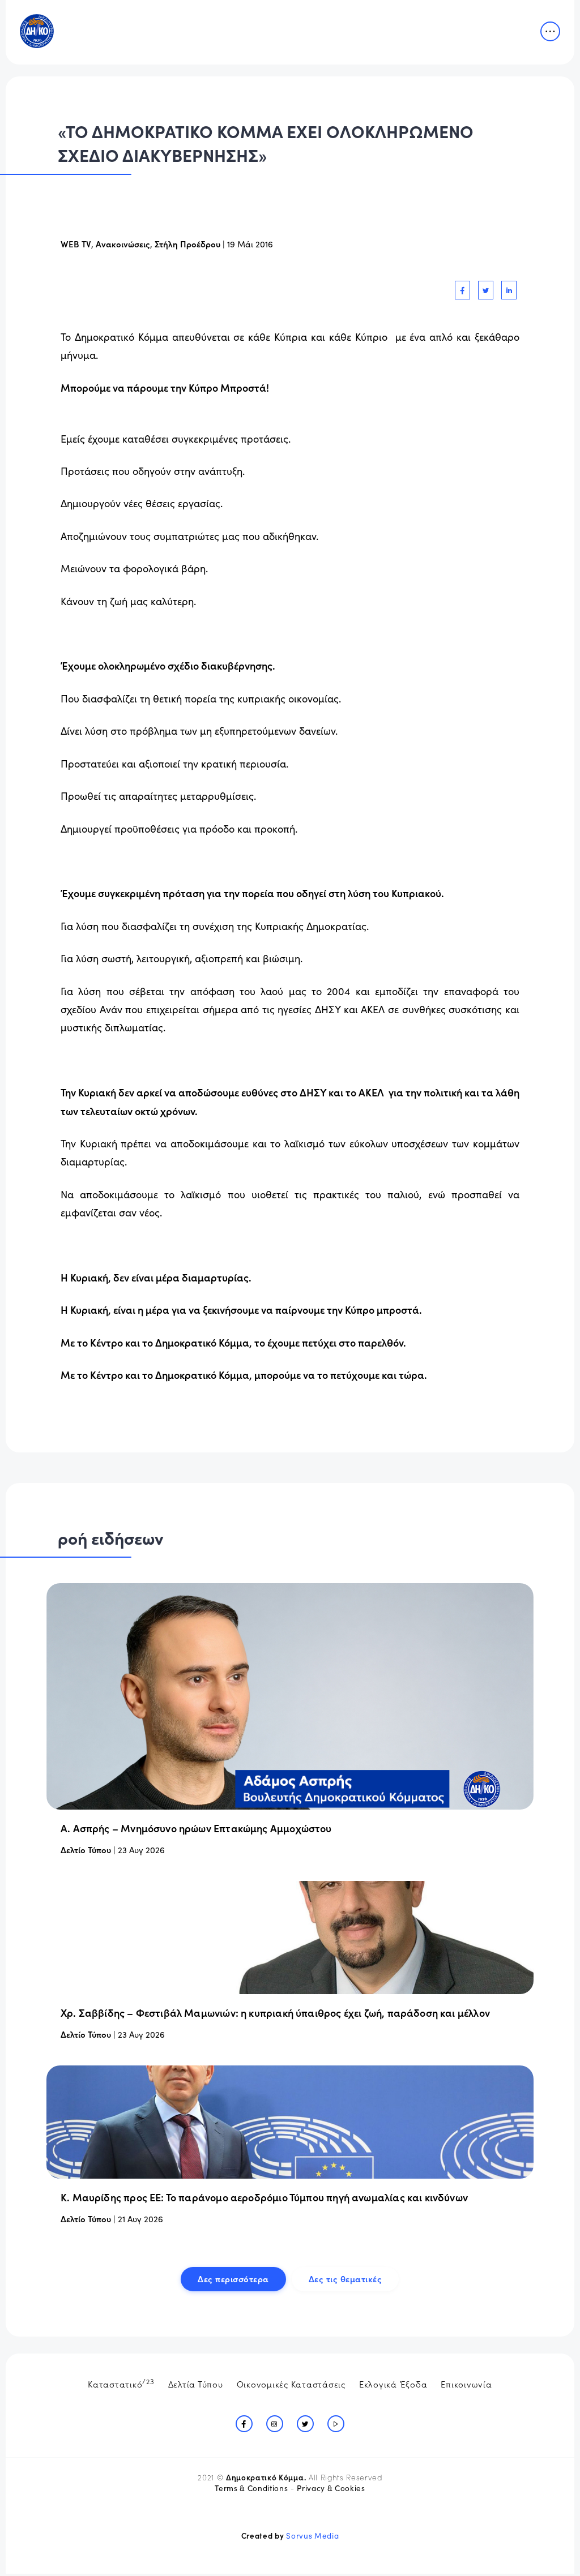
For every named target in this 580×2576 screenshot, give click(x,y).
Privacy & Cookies (331, 2488)
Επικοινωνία (466, 2384)
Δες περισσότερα (233, 2279)
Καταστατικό (121, 2383)
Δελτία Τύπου (196, 2384)
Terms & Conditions (251, 2488)
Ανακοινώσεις (123, 244)
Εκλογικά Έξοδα (393, 2384)
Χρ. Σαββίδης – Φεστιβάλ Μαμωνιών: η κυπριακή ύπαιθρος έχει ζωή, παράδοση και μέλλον (275, 2013)
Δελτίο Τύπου (86, 1850)
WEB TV (76, 244)
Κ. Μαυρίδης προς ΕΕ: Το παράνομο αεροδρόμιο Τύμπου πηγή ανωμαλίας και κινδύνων (264, 2197)
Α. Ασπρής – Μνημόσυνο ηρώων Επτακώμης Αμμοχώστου (196, 1828)
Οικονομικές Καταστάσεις (291, 2384)
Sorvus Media (312, 2536)
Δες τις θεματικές (346, 2279)
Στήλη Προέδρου (187, 244)
